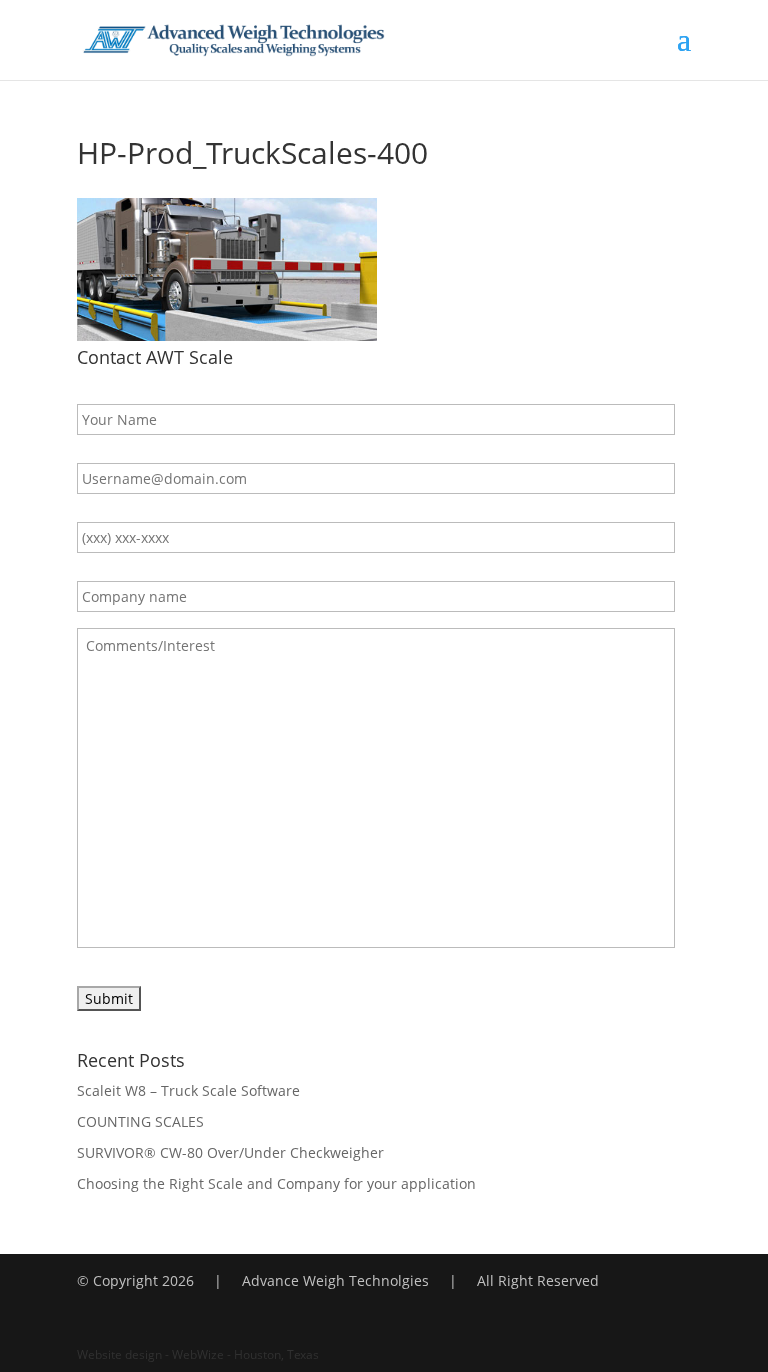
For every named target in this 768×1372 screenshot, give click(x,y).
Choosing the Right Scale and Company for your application (276, 1183)
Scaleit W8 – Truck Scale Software (188, 1090)
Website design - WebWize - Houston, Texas (198, 1354)
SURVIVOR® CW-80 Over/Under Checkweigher (230, 1152)
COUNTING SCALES (140, 1121)
